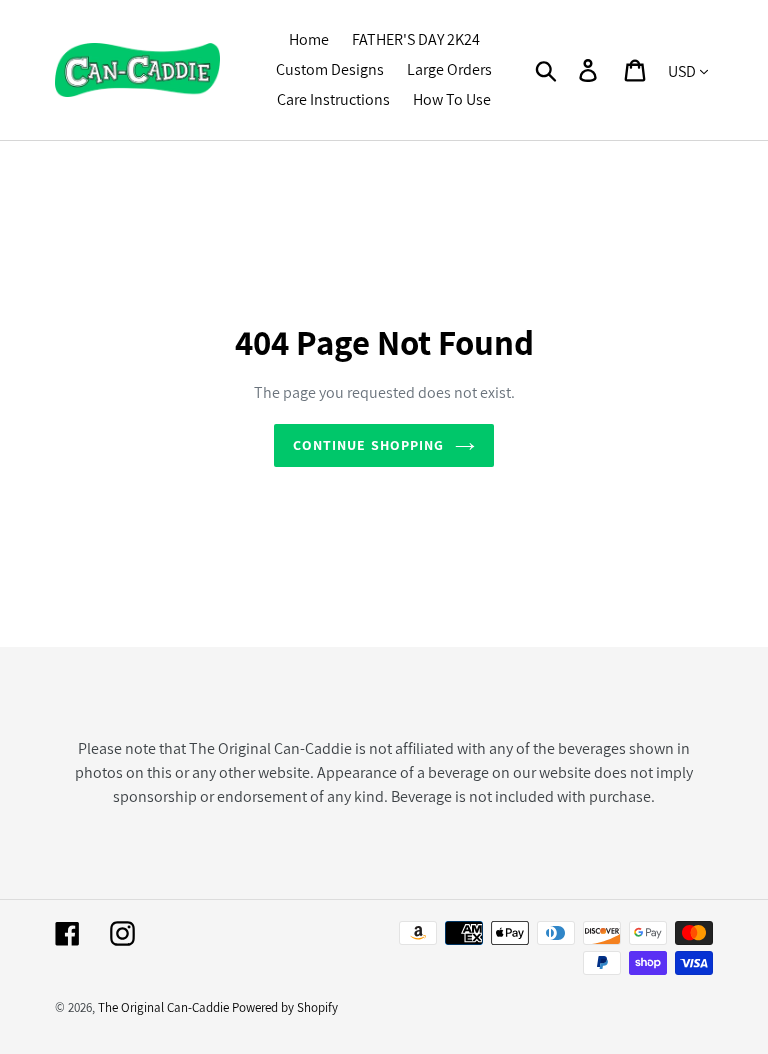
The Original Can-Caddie (163, 1007)
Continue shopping (368, 445)
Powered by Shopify (285, 1007)
